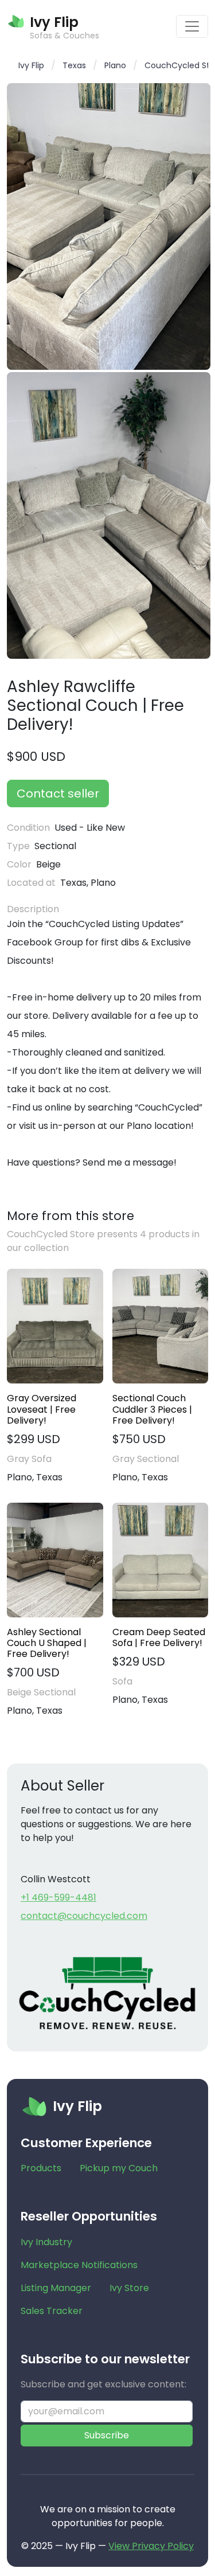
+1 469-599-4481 (58, 1897)
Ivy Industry (46, 2242)
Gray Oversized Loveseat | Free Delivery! (42, 1409)
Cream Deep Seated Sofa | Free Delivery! (159, 1637)
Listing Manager (56, 2288)
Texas (74, 65)
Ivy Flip (31, 65)
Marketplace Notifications (79, 2265)
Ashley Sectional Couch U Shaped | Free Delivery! (47, 1643)
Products (41, 2168)
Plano (115, 65)
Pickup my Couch (119, 2168)
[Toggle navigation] (192, 26)
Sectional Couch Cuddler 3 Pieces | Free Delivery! (152, 1409)
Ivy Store (129, 2288)
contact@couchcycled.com (84, 1916)
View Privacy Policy (151, 2546)
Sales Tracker (52, 2311)
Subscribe (107, 2435)
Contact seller (58, 793)
